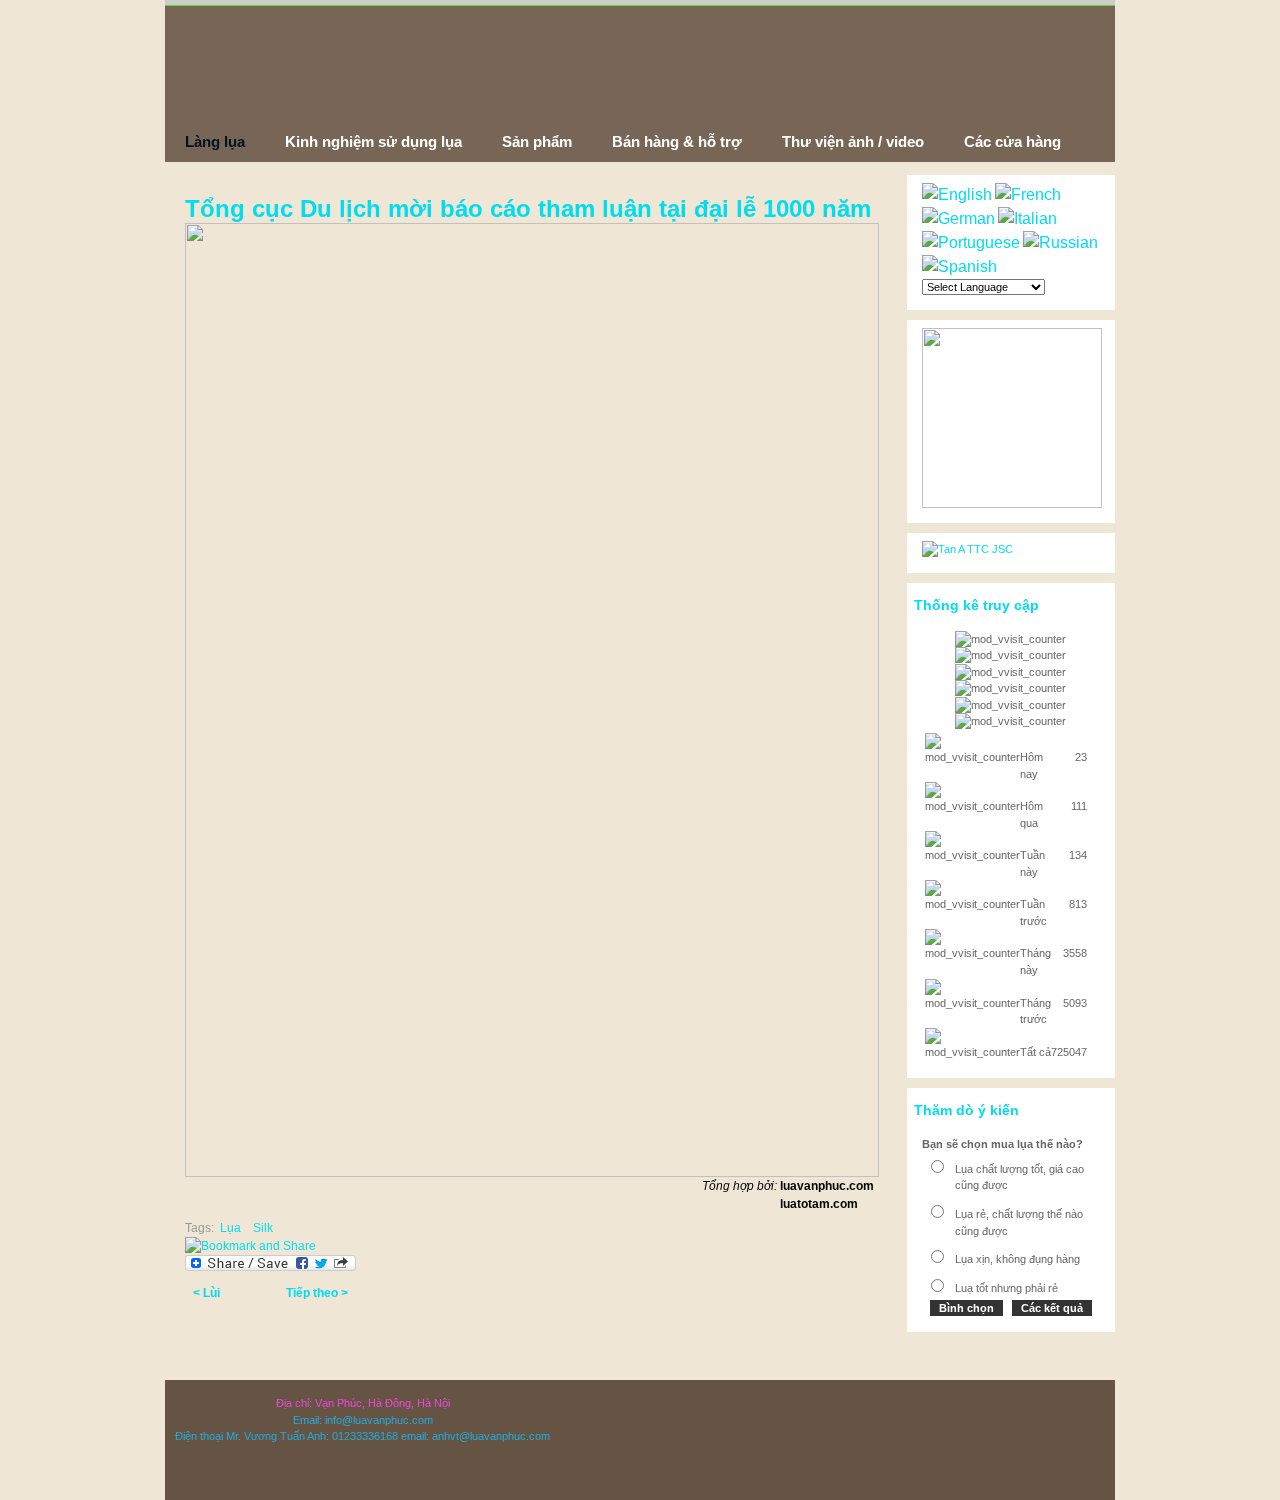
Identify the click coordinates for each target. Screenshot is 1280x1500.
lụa (230, 1228)
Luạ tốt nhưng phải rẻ (1006, 1288)
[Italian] (1027, 218)
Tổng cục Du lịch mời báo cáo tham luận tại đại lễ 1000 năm (528, 208)
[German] (958, 218)
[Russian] (1060, 242)
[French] (1028, 194)
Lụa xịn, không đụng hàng (1017, 1259)
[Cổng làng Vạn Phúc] (1012, 504)
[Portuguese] (971, 242)
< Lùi (206, 1293)
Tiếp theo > (317, 1293)
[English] (957, 194)
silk (263, 1228)
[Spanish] (959, 266)
